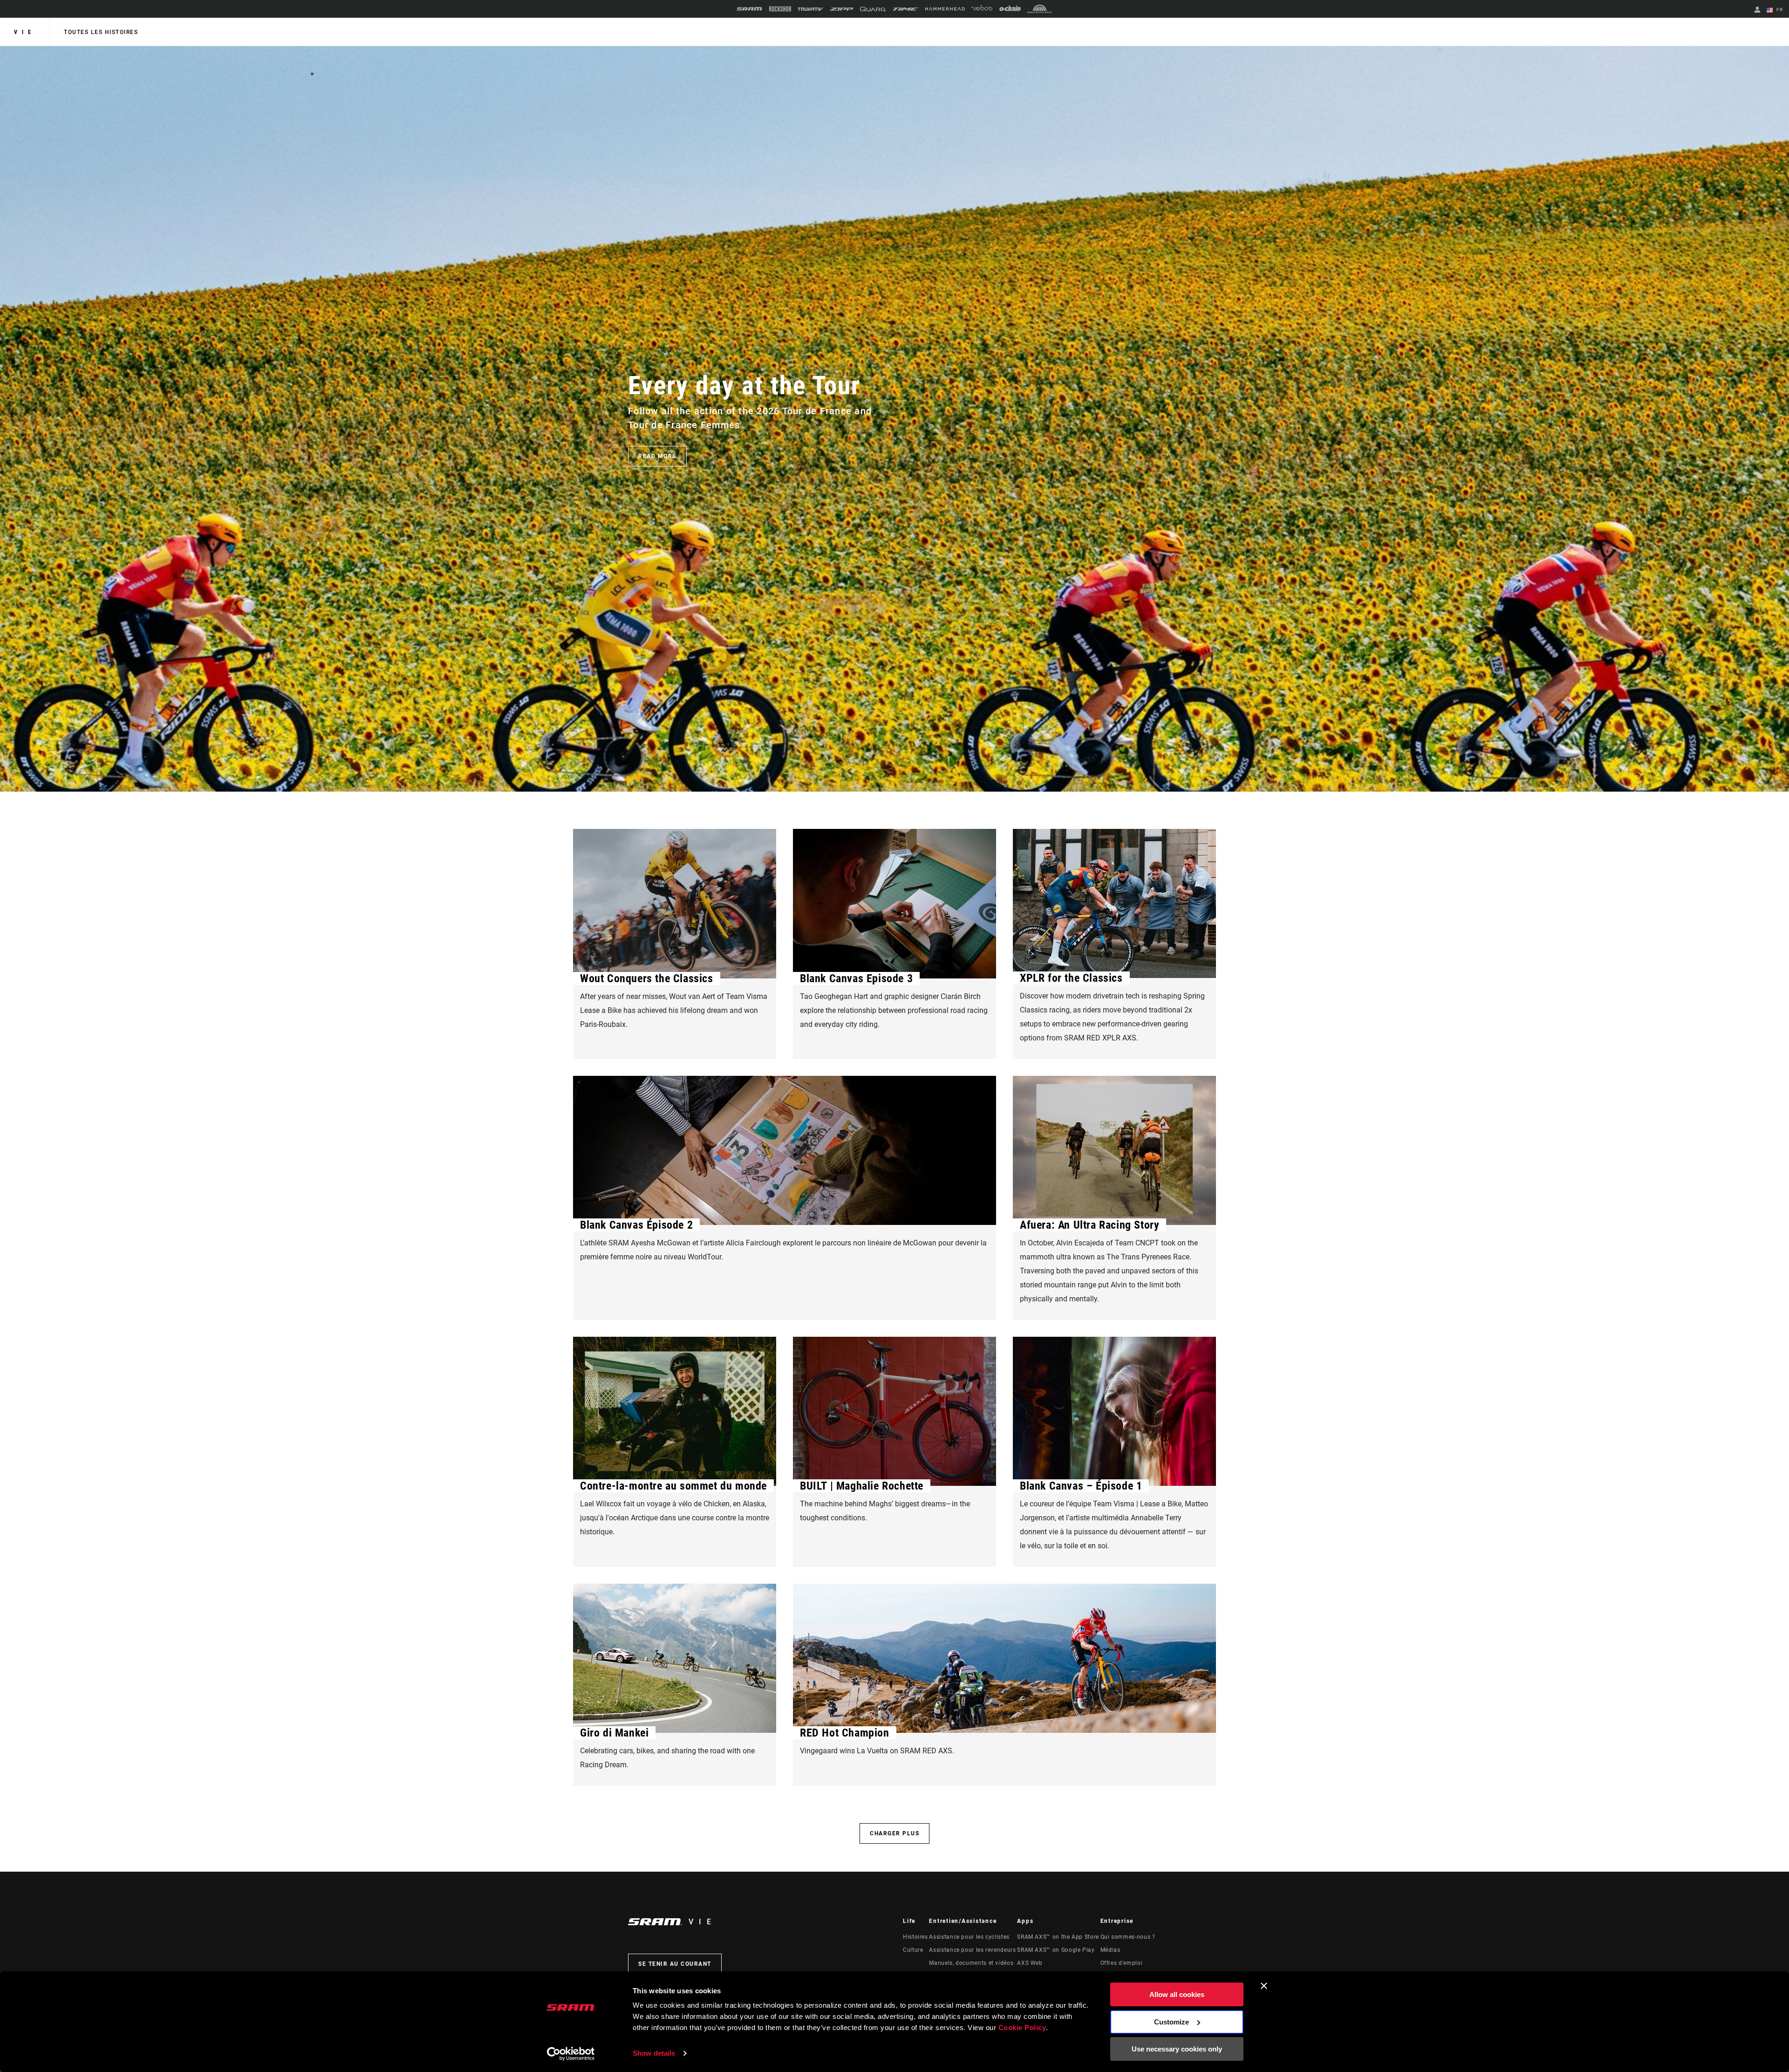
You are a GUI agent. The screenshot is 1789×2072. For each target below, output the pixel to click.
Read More (657, 456)
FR (1779, 10)
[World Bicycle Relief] (1040, 9)
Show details (654, 2053)
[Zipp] (842, 9)
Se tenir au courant (675, 1964)
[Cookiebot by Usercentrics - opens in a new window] (571, 2054)
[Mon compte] (1757, 10)
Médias (1110, 1950)
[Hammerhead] (945, 9)
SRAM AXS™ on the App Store (1058, 1937)
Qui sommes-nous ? (1128, 1937)
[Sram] (750, 9)
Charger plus (894, 1833)
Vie (25, 32)
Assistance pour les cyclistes (969, 1937)
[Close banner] (1264, 1986)
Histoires (915, 1937)
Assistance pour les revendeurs (972, 1950)
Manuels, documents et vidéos (971, 1963)
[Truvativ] (810, 9)
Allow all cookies (1177, 1994)
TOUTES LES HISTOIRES (101, 32)
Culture (913, 1950)
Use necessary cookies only (1177, 2049)
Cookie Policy (1022, 2028)
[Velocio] (982, 9)
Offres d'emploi (1122, 1963)
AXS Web (1030, 1963)
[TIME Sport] (906, 9)
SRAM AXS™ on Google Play (1056, 1950)
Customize (1171, 2022)
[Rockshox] (780, 9)
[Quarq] (873, 9)
